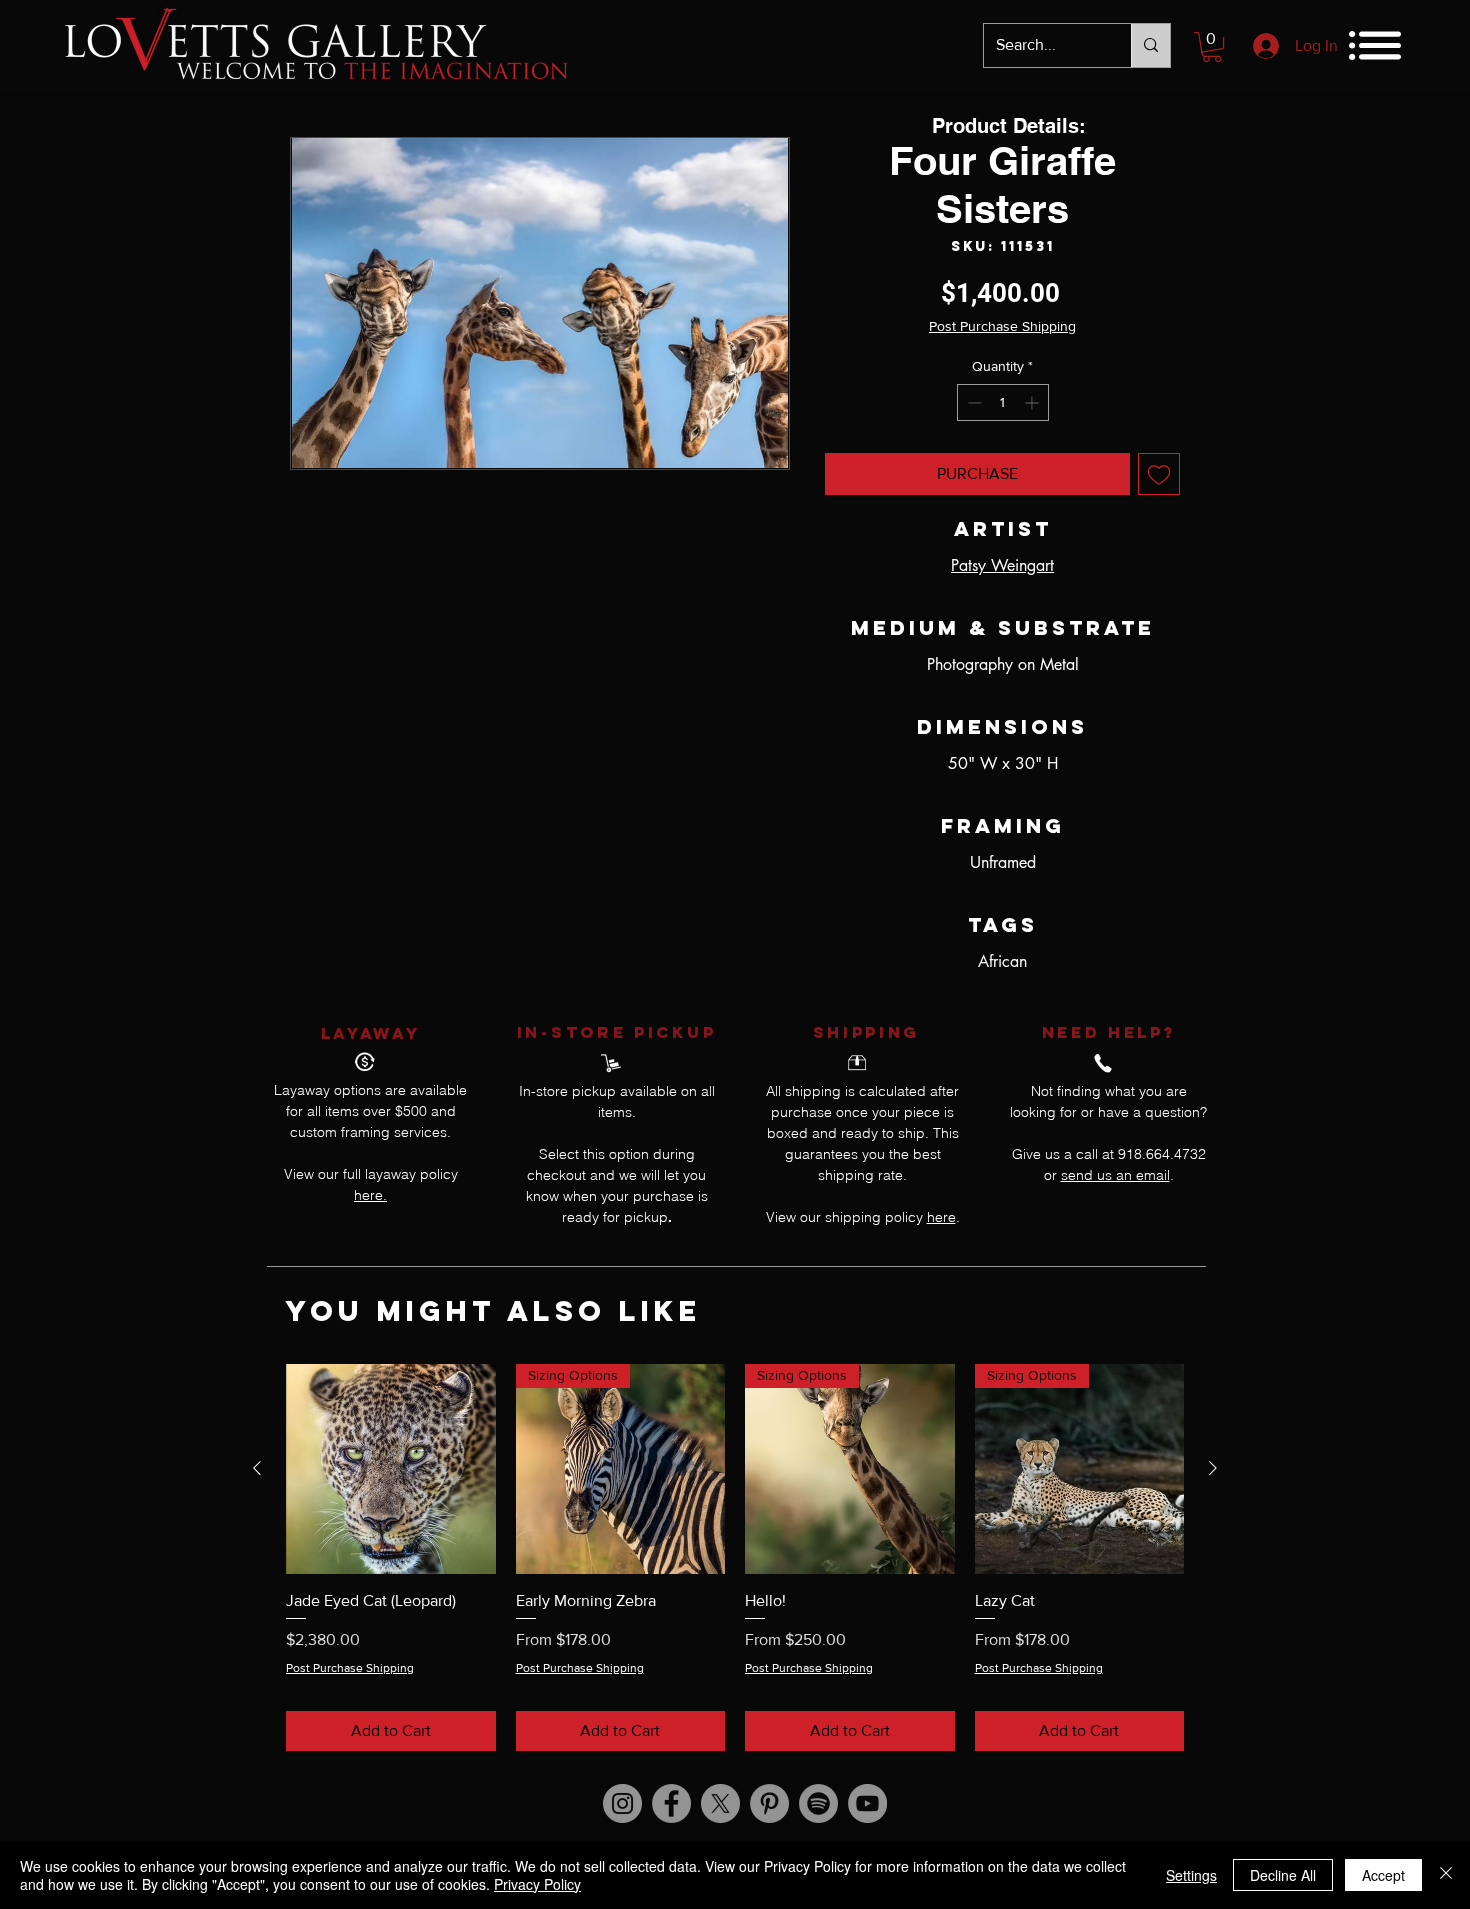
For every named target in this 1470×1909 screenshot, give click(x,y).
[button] (1212, 47)
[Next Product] (1213, 1468)
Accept (1383, 1875)
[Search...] (1150, 45)
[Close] (1446, 1875)
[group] (735, 1557)
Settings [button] (1191, 1875)
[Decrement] (972, 402)
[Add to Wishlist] (1159, 474)
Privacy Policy (537, 1884)
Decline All (1283, 1875)
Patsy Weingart (1002, 565)
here (941, 1217)
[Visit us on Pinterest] (769, 1803)
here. (370, 1195)
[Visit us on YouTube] (867, 1803)
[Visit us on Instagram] (622, 1803)
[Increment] (1033, 402)
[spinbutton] (1003, 402)
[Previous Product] (257, 1468)
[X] (720, 1803)
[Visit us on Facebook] (671, 1803)
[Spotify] (818, 1803)
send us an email (1115, 1175)
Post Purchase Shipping (1002, 326)
